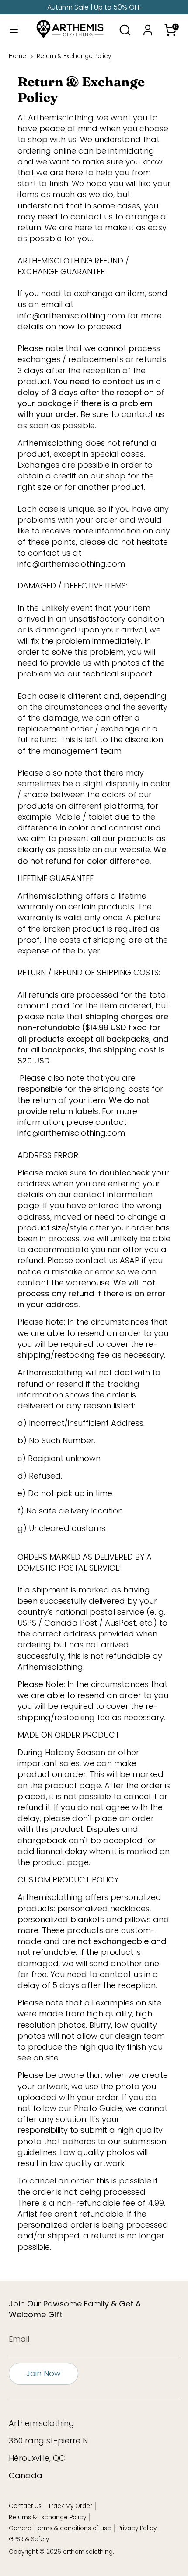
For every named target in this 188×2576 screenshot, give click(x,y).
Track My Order (70, 2506)
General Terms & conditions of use (60, 2528)
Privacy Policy (137, 2528)
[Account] (148, 27)
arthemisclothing (88, 2552)
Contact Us (25, 2506)
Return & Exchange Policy (74, 56)
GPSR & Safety (29, 2539)
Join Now (44, 2373)
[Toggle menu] (14, 30)
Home (17, 56)
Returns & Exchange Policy (47, 2517)
